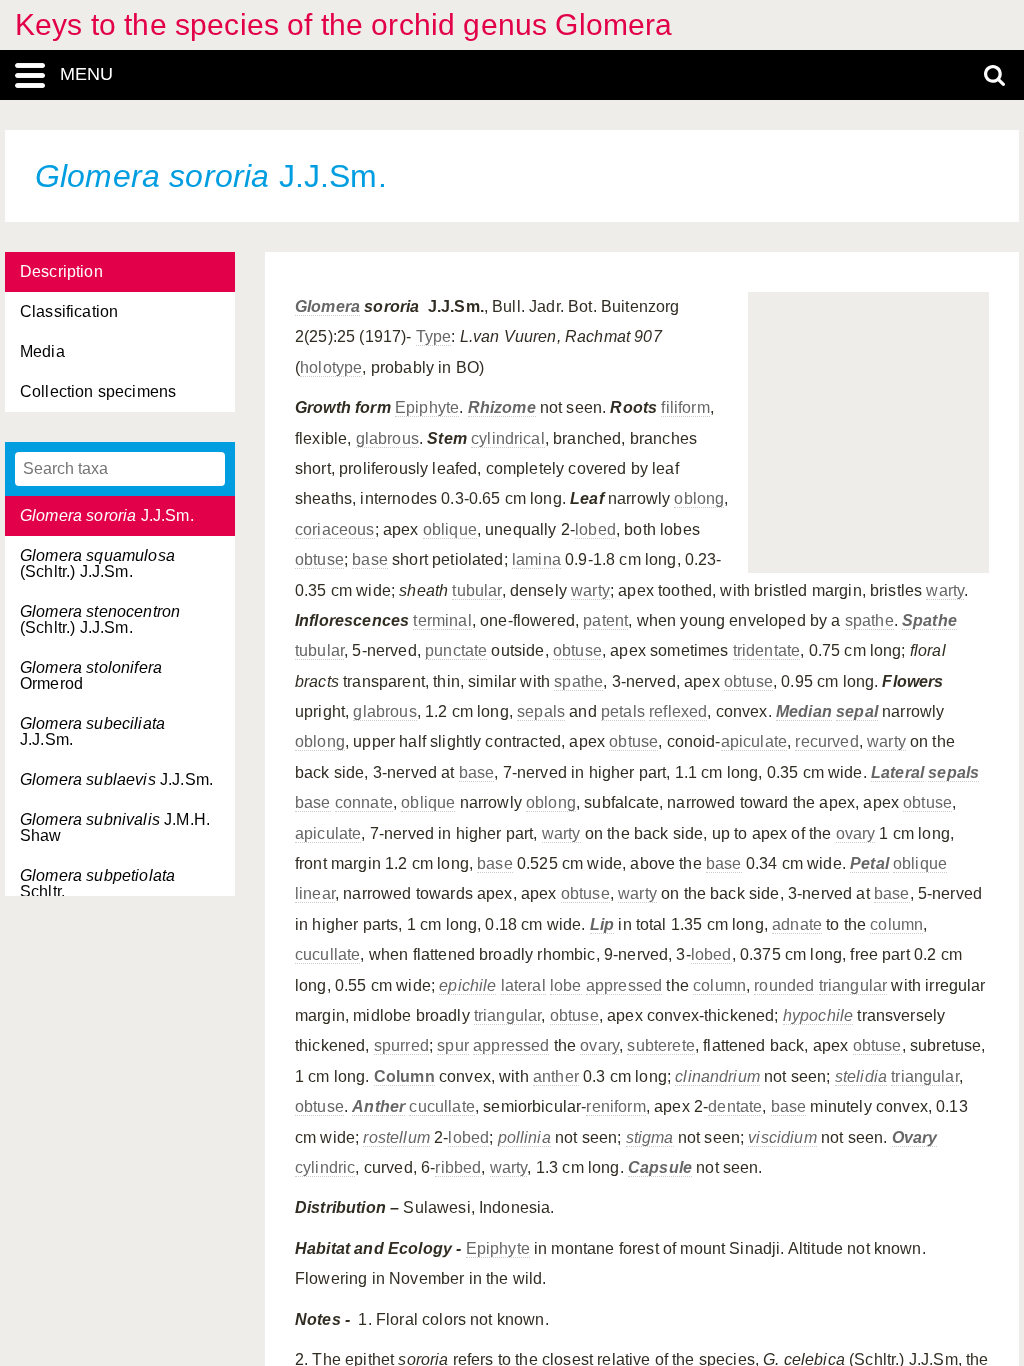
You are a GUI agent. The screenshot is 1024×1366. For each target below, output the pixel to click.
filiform (685, 407)
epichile (467, 985)
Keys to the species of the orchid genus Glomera (344, 24)
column (896, 924)
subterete (660, 1045)
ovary (856, 833)
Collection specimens (98, 391)
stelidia (861, 1076)
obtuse (319, 559)
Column (404, 1076)
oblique (450, 529)
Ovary (915, 1137)
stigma (650, 1137)
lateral (523, 985)
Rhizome (502, 407)
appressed (624, 985)
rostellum (396, 1137)
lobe (566, 985)
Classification (69, 311)
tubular (476, 590)
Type (434, 336)
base (370, 559)
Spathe (929, 620)
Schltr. (97, 883)
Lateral (897, 772)
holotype (331, 367)
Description (61, 271)
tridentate (767, 650)
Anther (378, 1106)
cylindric (325, 1167)
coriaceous (335, 529)
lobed (595, 529)
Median (804, 711)
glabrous (387, 438)
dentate (735, 1106)
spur (453, 1045)
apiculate (754, 741)
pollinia (524, 1137)
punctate (456, 650)
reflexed (678, 711)
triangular (853, 985)
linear (315, 893)
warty (590, 590)
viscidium (782, 1137)
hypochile (818, 1015)
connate (364, 802)
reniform (615, 1106)
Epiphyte (427, 407)
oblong (699, 498)
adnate (797, 924)
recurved (826, 741)
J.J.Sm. (107, 515)
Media (42, 351)
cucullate (327, 954)
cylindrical (508, 438)
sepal (857, 711)
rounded (784, 985)
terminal (442, 620)
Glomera (327, 306)
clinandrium (717, 1076)
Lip (602, 924)
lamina (536, 559)
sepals (541, 711)
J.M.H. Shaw (115, 827)
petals (623, 711)
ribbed (458, 1167)
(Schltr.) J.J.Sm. (97, 563)
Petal (869, 863)
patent (605, 620)
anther (556, 1076)
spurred (401, 1045)
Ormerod (91, 675)
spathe (869, 620)
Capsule (660, 1167)
